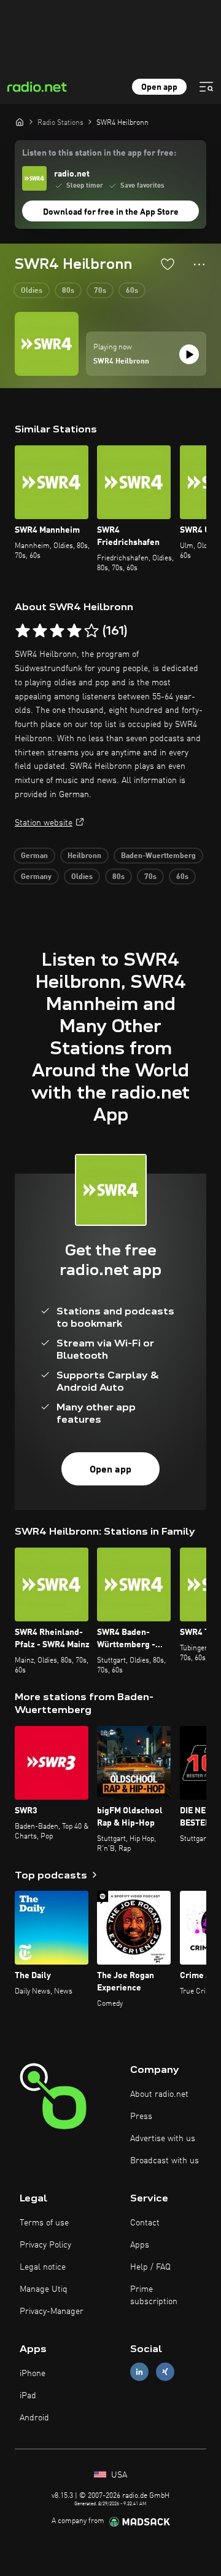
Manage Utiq (44, 2289)
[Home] (20, 122)
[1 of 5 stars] (23, 631)
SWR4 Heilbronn (121, 362)
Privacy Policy (45, 2245)
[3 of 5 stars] (57, 631)
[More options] (199, 264)
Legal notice (43, 2267)
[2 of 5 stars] (40, 631)
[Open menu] (206, 87)
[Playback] (189, 354)
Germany (36, 877)
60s (132, 291)
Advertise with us (163, 2139)
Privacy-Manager (52, 2312)
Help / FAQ (150, 2267)
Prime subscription (154, 2296)
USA (118, 2475)
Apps (140, 2245)
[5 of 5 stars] (91, 631)
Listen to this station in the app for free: (99, 153)
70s (100, 291)
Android (34, 2418)
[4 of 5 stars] (74, 631)
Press (141, 2117)
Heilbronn (84, 856)
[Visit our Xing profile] (165, 2371)
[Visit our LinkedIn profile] (139, 2371)
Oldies (32, 291)
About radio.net (159, 2094)
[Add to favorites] (168, 264)
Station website (44, 823)
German (34, 856)
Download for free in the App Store (111, 212)
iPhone (33, 2374)
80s (68, 291)
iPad (28, 2396)
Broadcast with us (165, 2161)
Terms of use (44, 2223)
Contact (145, 2223)
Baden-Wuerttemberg (158, 856)
